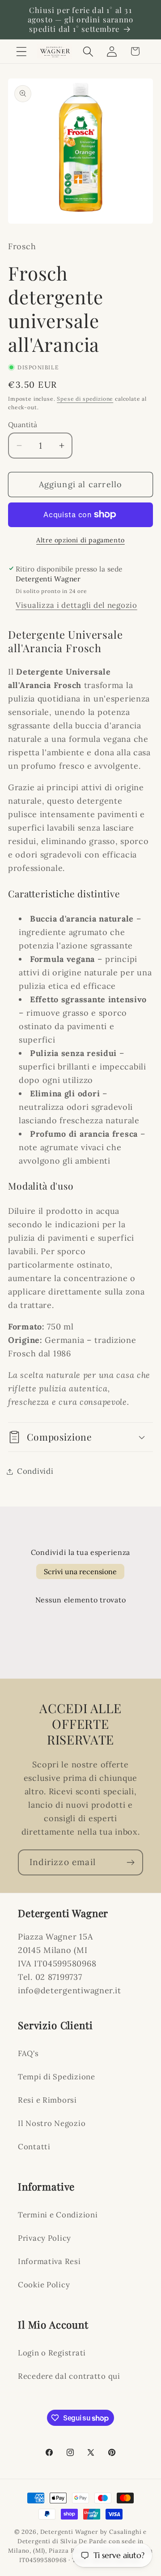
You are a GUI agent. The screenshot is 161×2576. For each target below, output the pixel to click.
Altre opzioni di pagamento (80, 540)
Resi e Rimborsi (47, 2100)
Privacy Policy (44, 2238)
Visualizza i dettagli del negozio (76, 605)
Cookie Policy (44, 2285)
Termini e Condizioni (58, 2215)
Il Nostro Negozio (52, 2123)
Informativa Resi (49, 2261)
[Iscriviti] (130, 1862)
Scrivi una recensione (80, 1572)
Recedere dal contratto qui (69, 2376)
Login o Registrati (52, 2353)
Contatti (34, 2147)
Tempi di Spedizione (57, 2077)
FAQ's (28, 2053)
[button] (22, 51)
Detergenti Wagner (69, 2532)
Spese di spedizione (85, 399)
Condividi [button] (35, 1471)
